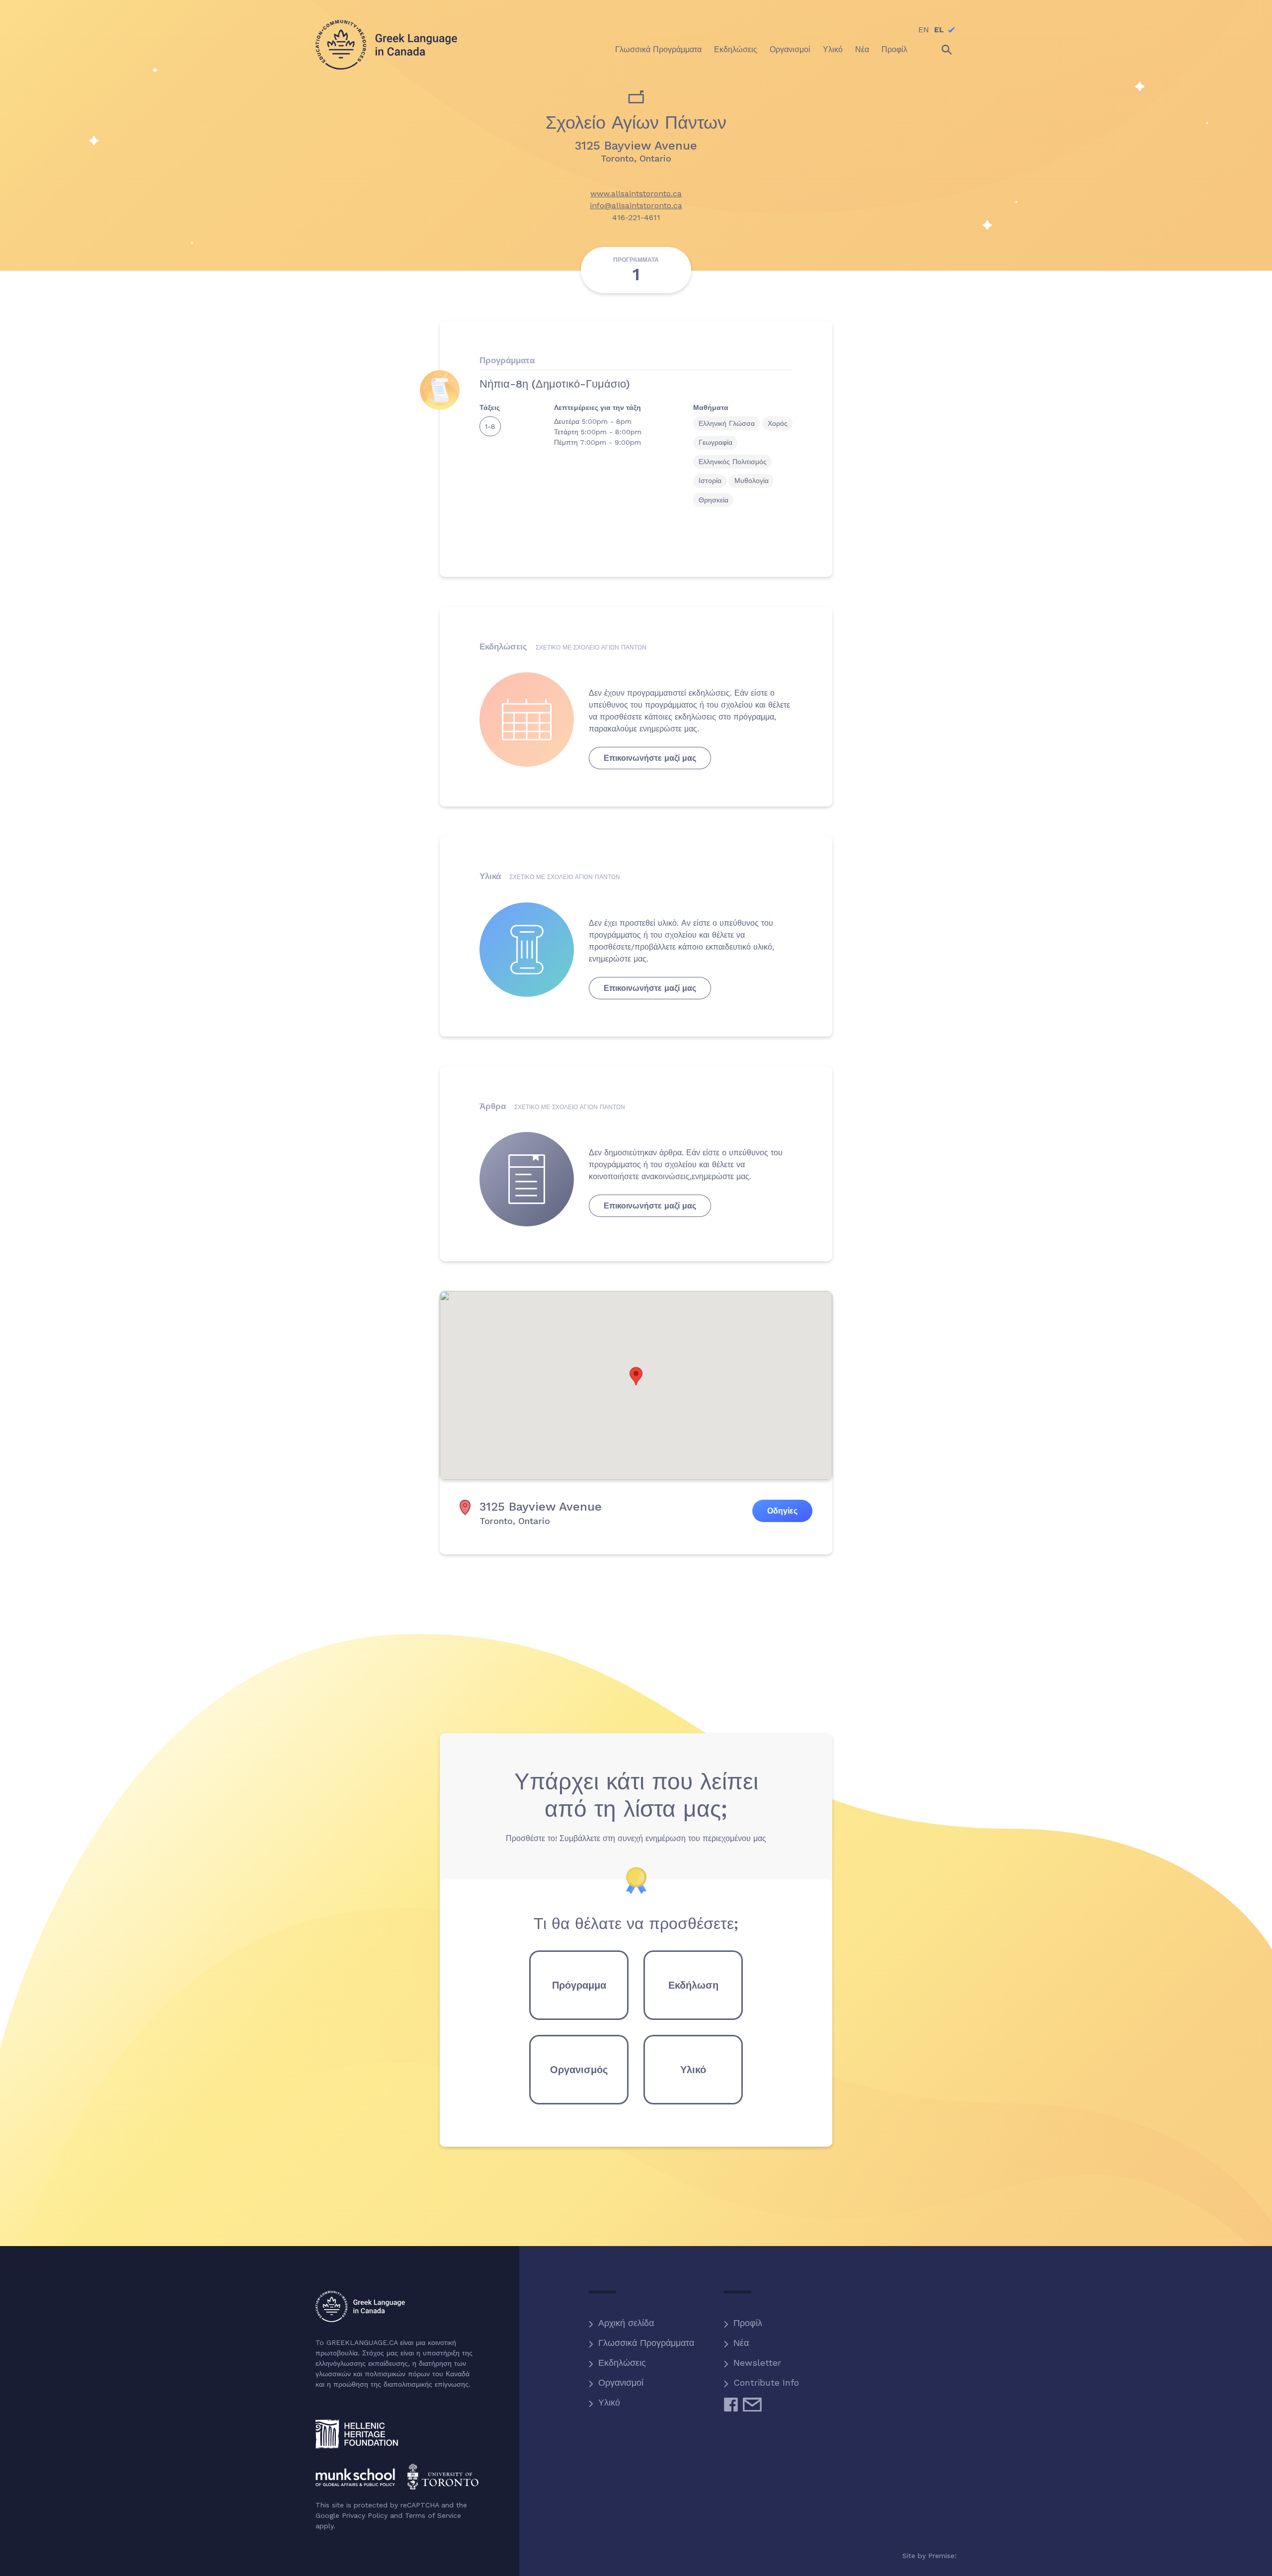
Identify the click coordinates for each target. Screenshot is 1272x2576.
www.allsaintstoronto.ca (636, 194)
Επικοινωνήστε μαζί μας (650, 758)
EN (924, 30)
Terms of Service (433, 2515)
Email (752, 2409)
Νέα (741, 2343)
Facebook (731, 2409)
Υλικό (693, 2070)
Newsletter (757, 2363)
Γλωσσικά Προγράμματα (646, 2343)
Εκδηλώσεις (622, 2363)
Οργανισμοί (621, 2382)
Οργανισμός (579, 2070)
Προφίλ (748, 2323)
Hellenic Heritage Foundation (357, 2434)
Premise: (942, 2556)
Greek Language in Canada (386, 45)
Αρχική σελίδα (626, 2323)
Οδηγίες (782, 1511)
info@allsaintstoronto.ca (636, 205)
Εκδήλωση (693, 1985)
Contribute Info (766, 2382)
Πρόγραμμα (579, 1985)
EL (939, 30)
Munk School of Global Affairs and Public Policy (397, 2477)
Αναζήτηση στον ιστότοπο (938, 50)
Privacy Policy (365, 2515)
